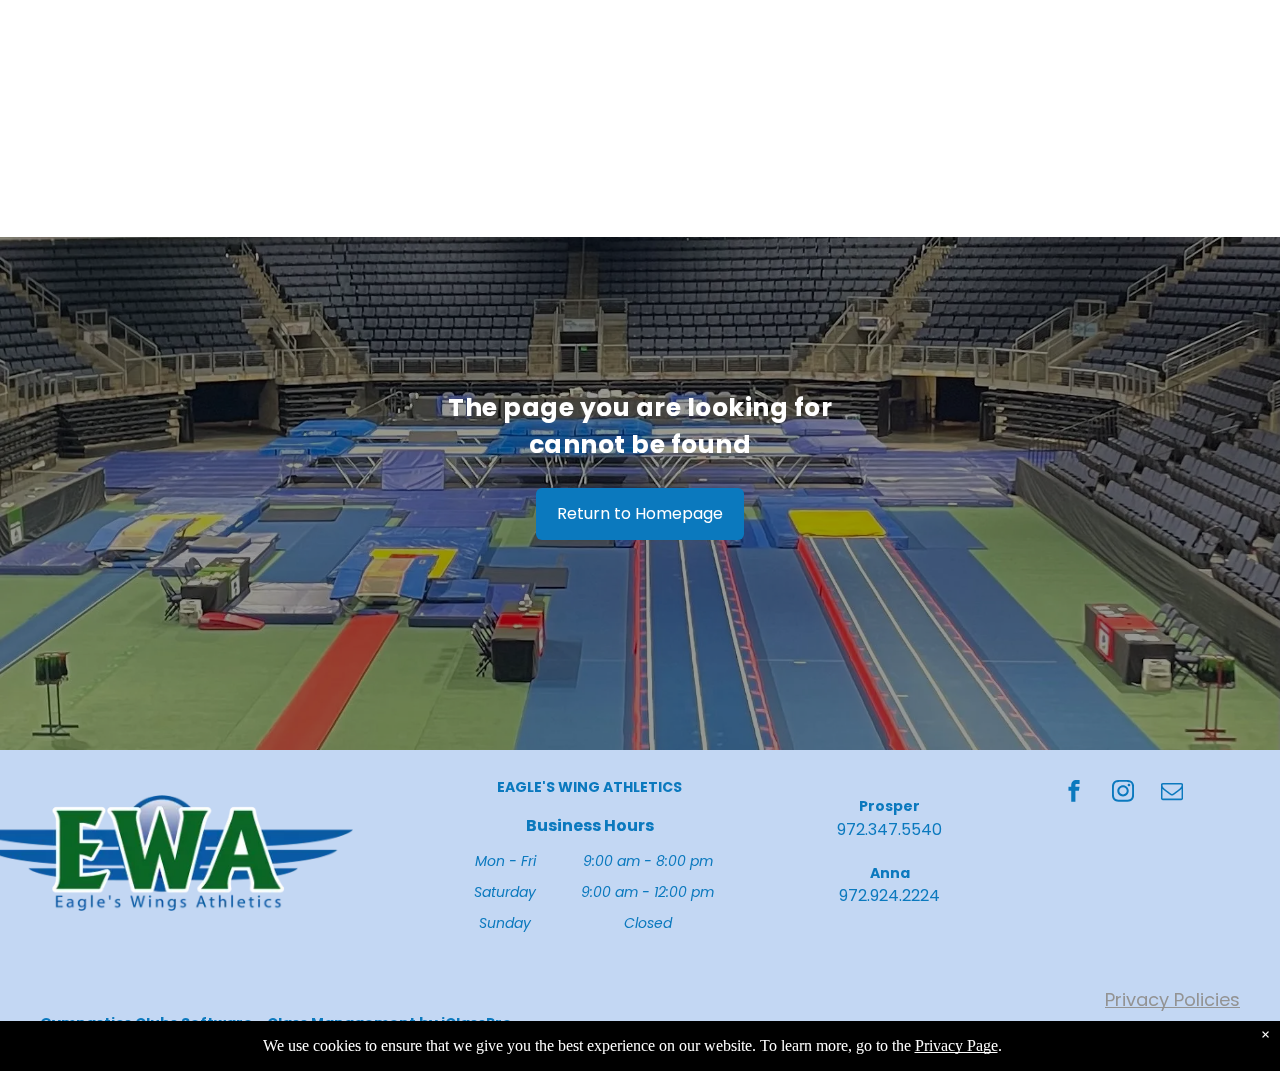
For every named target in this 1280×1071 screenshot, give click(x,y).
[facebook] (1074, 793)
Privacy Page (956, 1045)
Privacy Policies (1172, 999)
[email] (1172, 793)
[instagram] (1123, 793)
